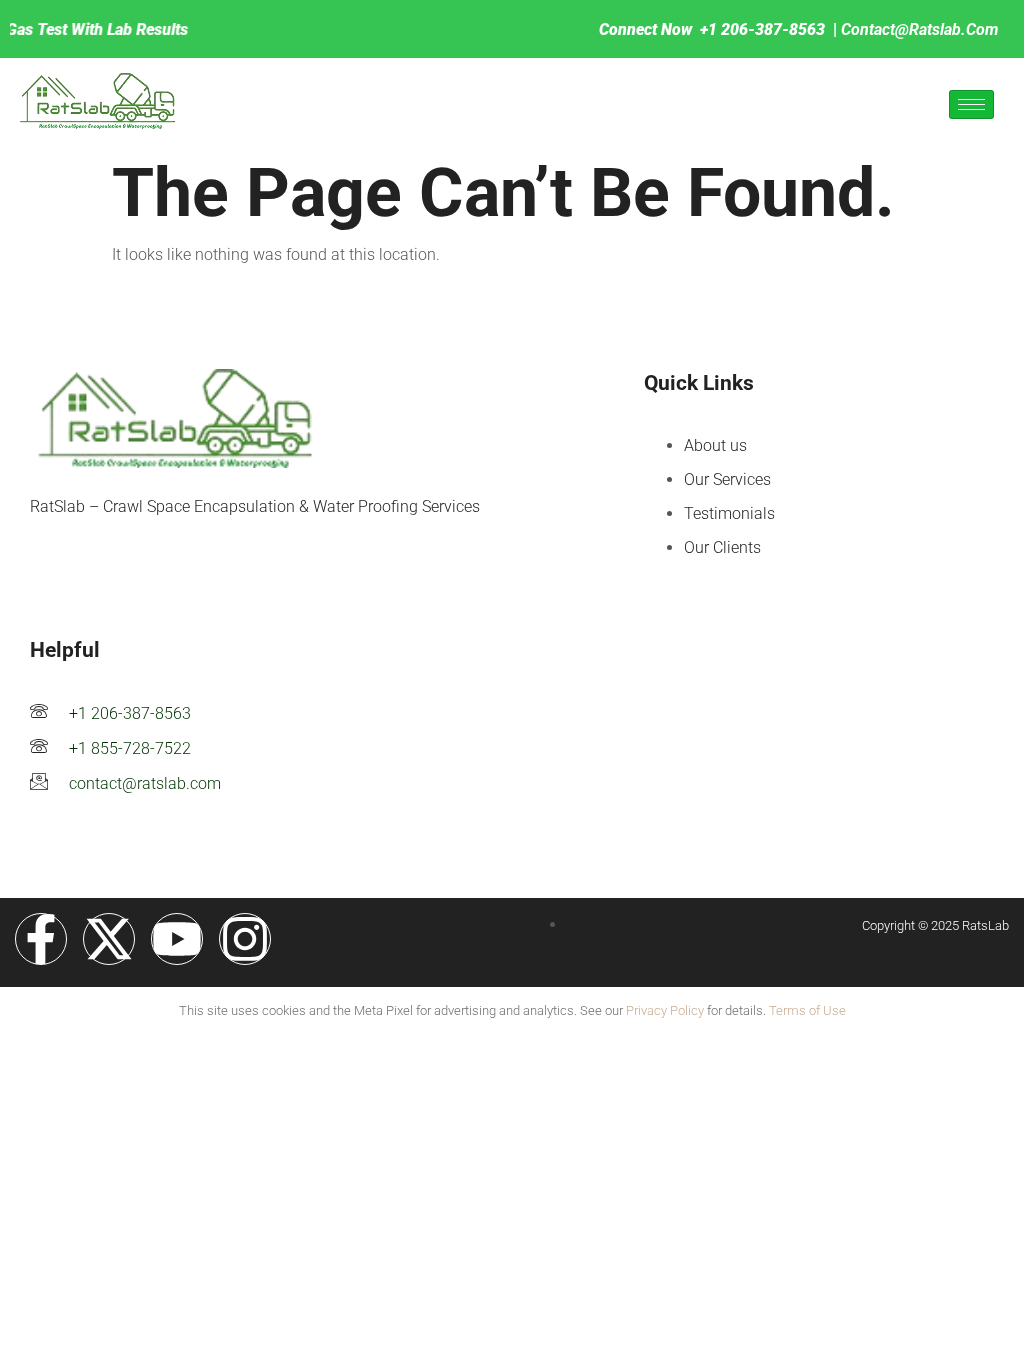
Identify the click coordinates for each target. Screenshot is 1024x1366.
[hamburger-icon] (971, 104)
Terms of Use (807, 1010)
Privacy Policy (665, 1010)
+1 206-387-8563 (130, 713)
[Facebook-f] (41, 939)
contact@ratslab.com (919, 29)
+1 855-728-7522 (130, 748)
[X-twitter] (109, 939)
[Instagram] (245, 939)
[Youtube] (177, 939)
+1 (710, 29)
